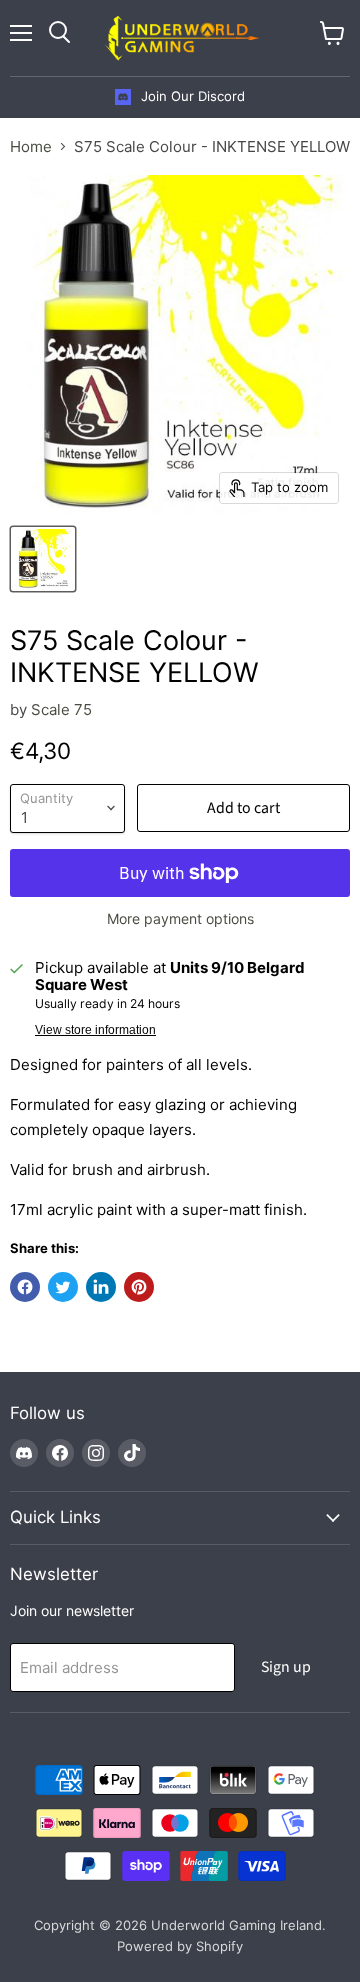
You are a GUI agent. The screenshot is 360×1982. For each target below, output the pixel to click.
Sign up (286, 1667)
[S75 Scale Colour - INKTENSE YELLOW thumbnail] (43, 559)
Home (31, 146)
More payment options (180, 919)
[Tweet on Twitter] (63, 1287)
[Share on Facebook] (25, 1287)
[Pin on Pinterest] (139, 1287)
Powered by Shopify (180, 1946)
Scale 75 (61, 709)
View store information (95, 1030)
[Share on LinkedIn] (101, 1287)
